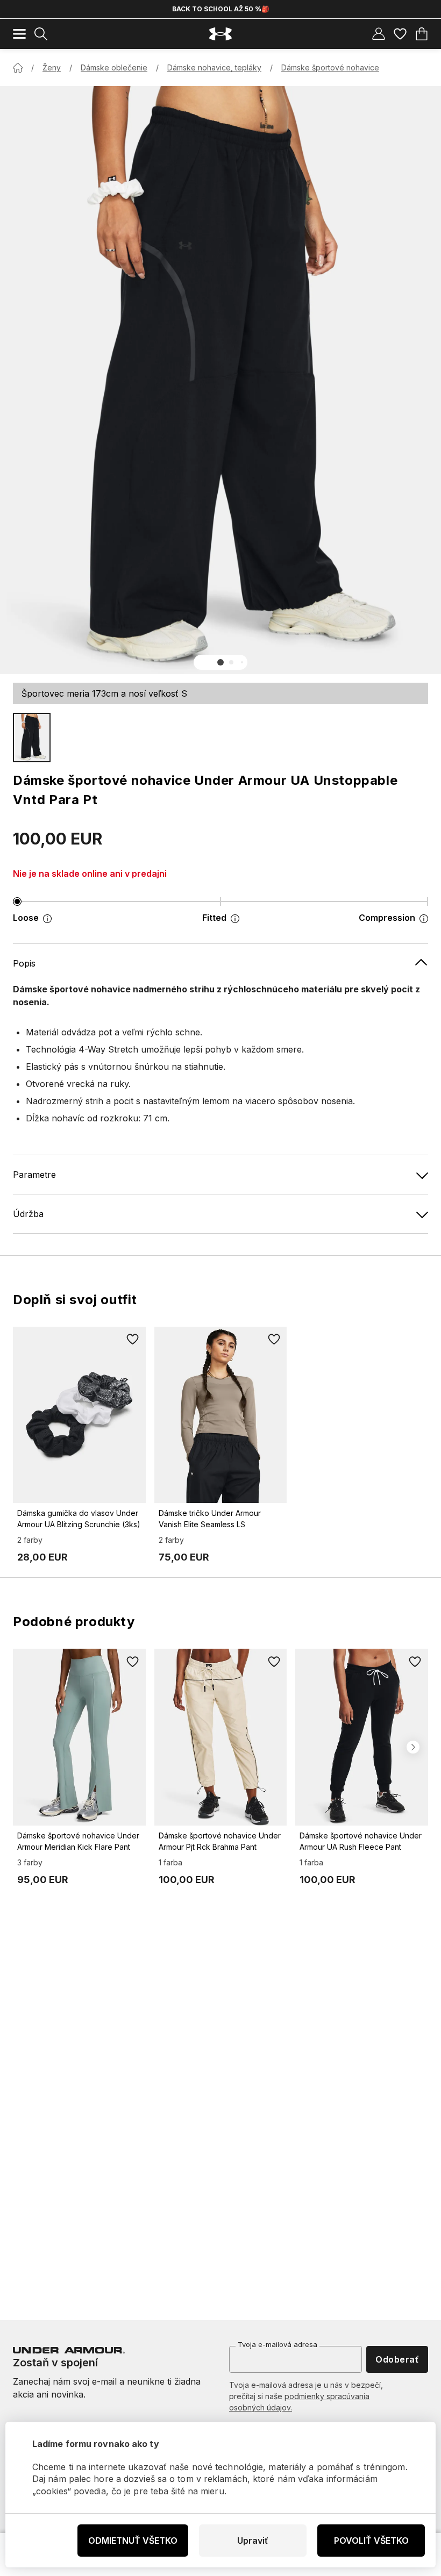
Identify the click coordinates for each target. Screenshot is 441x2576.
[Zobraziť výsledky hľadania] (41, 34)
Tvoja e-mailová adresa (278, 2344)
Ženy (52, 67)
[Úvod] (18, 68)
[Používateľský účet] (379, 34)
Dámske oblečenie (114, 67)
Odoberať (397, 2359)
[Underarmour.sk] (220, 34)
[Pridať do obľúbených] (133, 1340)
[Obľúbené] (400, 34)
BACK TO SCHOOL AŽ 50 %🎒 (221, 9)
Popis (24, 963)
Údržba (28, 1214)
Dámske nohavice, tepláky (214, 67)
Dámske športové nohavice (330, 67)
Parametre (34, 1175)
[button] (220, 662)
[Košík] (422, 34)
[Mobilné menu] (19, 34)
